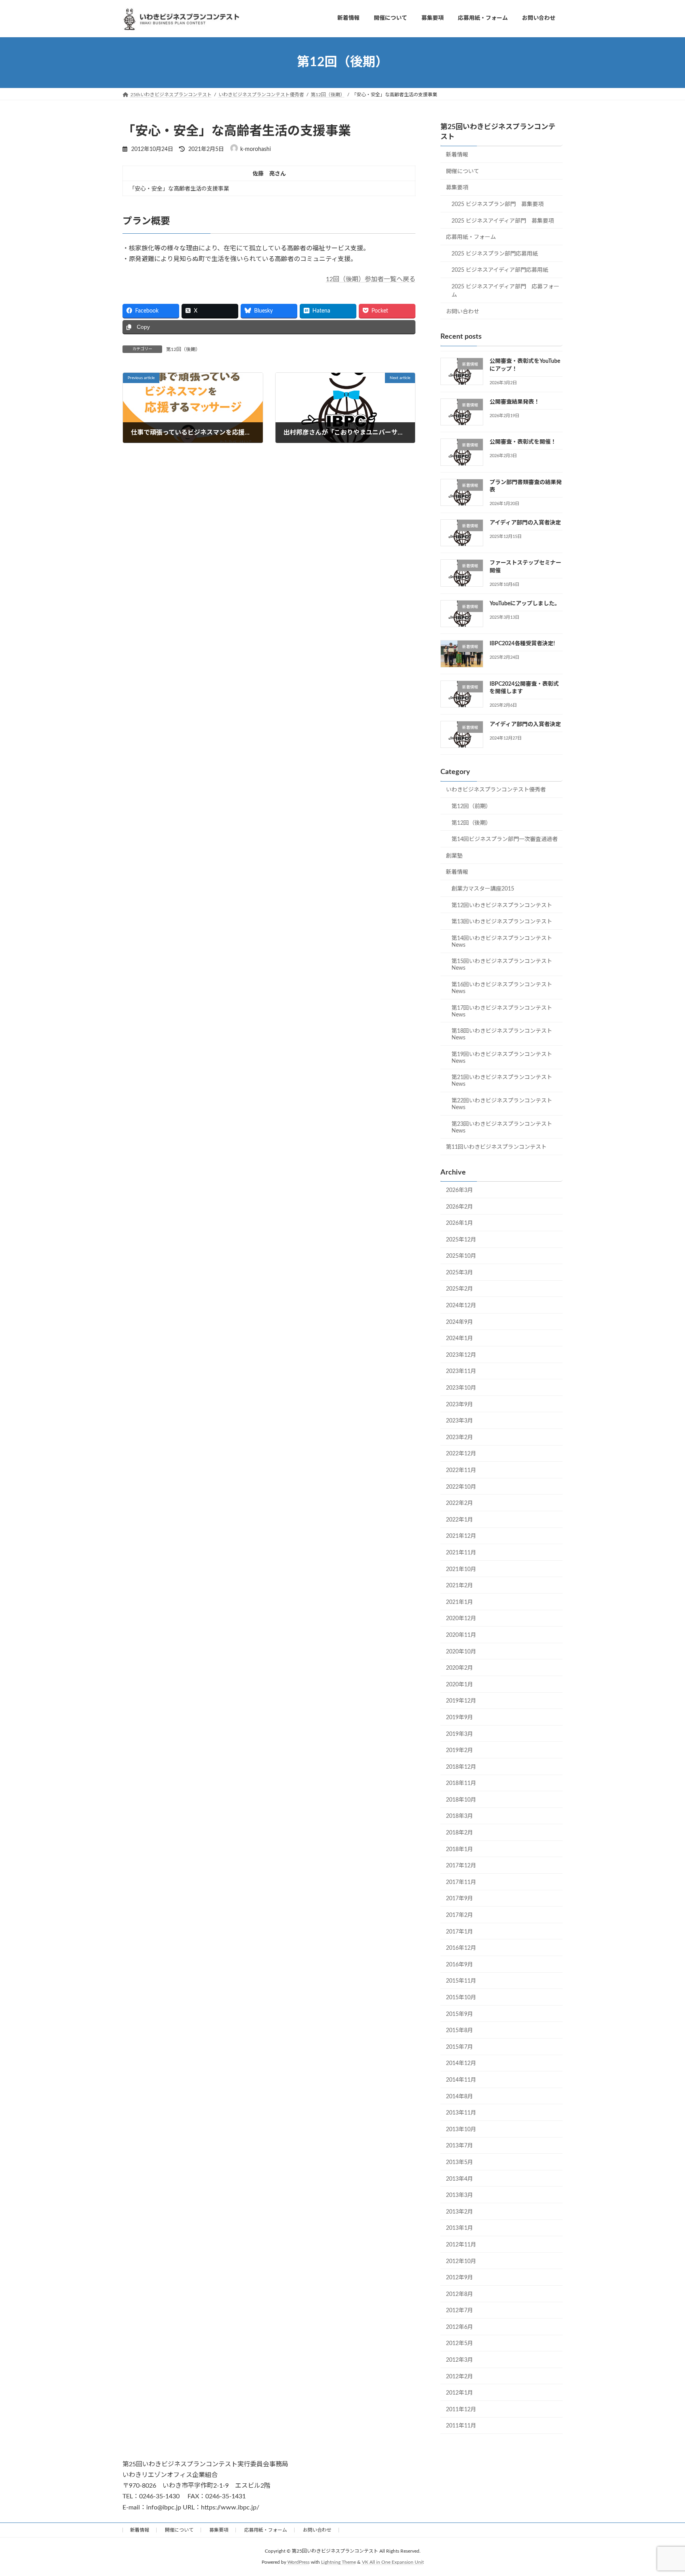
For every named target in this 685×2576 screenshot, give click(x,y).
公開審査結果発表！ (515, 402)
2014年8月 (459, 2096)
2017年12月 (461, 1866)
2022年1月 (459, 1520)
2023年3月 (459, 1421)
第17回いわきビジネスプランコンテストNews (502, 1011)
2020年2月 (459, 1668)
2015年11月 (461, 1981)
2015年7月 (459, 2047)
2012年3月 (459, 2360)
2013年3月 (459, 2195)
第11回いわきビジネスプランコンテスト (496, 1147)
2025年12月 (461, 1239)
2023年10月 (461, 1388)
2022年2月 (459, 1503)
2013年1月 (459, 2228)
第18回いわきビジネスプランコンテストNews (502, 1034)
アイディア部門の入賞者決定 (525, 523)
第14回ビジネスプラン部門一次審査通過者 (505, 839)
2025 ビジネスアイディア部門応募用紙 (500, 270)
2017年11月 (461, 1882)
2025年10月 (461, 1256)
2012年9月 (459, 2278)
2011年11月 (461, 2426)
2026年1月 (459, 1223)
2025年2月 (459, 1289)
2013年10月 (461, 2129)
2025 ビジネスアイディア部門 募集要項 (503, 221)
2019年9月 (459, 1718)
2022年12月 (461, 1454)
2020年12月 (461, 1619)
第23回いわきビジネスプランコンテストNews (502, 1127)
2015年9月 (459, 2014)
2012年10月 (461, 2261)
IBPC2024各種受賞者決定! (522, 644)
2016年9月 (459, 1964)
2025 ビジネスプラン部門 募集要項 (497, 204)
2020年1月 (459, 1684)
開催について (463, 171)
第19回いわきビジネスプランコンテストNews (502, 1057)
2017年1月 (459, 1932)
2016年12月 (461, 1948)
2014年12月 (461, 2063)
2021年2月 (459, 1586)
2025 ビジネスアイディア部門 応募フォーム (505, 291)
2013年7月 (459, 2146)
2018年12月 (461, 1767)
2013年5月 (459, 2162)
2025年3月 (459, 1272)
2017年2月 (459, 1915)
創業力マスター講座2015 (483, 889)
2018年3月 (459, 1816)
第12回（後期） (183, 349)
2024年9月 (459, 1322)
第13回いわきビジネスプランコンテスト (502, 922)
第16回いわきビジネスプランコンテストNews (502, 988)
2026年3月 (459, 1190)
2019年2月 (459, 1750)
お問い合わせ (463, 311)
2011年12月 (461, 2409)
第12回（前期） (471, 807)
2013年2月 (459, 2212)
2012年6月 (459, 2327)
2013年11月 (461, 2113)
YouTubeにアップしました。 (525, 604)
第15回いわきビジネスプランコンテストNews (502, 965)
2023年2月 (459, 1437)
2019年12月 (461, 1701)
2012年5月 (459, 2343)
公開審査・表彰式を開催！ (523, 442)
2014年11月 (461, 2080)
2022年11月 (461, 1470)
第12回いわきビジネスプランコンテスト (502, 905)
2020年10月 (461, 1651)
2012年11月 (461, 2245)
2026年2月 (459, 1207)
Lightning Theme (339, 2562)
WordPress (298, 2562)
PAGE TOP (662, 2491)
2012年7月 (459, 2311)
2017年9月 (459, 1899)
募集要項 (457, 188)
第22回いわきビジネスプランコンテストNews (502, 1104)
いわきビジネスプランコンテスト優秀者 (496, 790)
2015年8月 (459, 2031)
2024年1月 (459, 1339)
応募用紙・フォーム (471, 237)
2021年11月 (461, 1553)
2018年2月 (459, 1833)
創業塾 (454, 856)
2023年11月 (461, 1371)
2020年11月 (461, 1635)
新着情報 (457, 155)
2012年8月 (459, 2294)
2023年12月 (461, 1355)
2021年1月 (459, 1602)
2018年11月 (461, 1783)
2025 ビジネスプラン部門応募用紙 (495, 254)
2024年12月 (461, 1306)
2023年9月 (459, 1404)
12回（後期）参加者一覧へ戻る (371, 279)
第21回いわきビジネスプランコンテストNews (502, 1081)
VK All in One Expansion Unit (393, 2562)
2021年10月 (461, 1569)
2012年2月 (459, 2376)
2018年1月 (459, 1849)
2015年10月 (461, 1998)
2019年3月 (459, 1734)
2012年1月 (459, 2393)
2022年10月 (461, 1487)
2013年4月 (459, 2179)
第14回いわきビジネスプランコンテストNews (502, 941)
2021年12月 (461, 1536)
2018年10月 (461, 1800)
